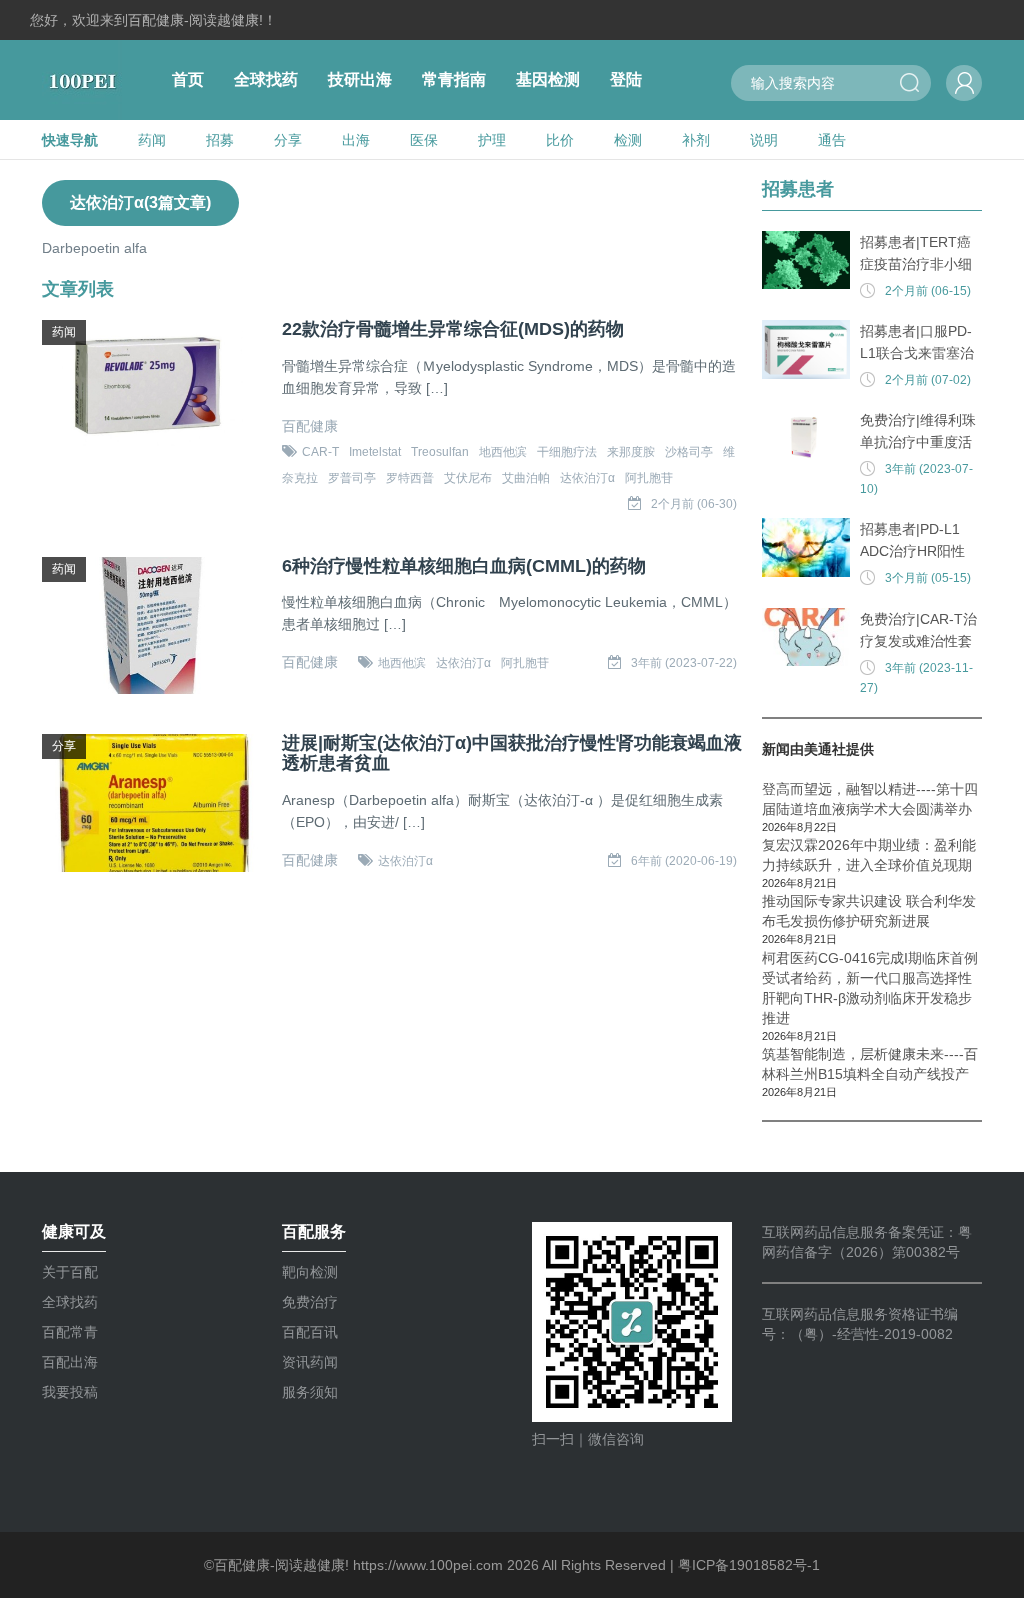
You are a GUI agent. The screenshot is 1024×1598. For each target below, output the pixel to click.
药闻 (152, 140)
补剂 (696, 140)
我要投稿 (70, 1392)
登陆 (626, 79)
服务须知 (310, 1392)
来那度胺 (631, 452)
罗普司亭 (352, 478)
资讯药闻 (310, 1362)
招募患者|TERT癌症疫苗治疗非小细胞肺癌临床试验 (916, 254)
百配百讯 (310, 1332)
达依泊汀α (587, 478)
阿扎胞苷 (649, 478)
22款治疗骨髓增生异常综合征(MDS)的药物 (453, 329)
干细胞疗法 (567, 452)
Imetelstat (375, 452)
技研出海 (360, 79)
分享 (288, 140)
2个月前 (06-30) (694, 504)
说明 (764, 140)
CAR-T (320, 452)
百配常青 (70, 1332)
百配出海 (70, 1362)
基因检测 (548, 79)
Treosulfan (440, 452)
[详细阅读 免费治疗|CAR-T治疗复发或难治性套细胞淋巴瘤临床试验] (806, 637)
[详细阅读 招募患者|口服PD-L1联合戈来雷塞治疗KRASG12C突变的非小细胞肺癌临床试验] (806, 349)
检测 (628, 140)
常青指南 (454, 79)
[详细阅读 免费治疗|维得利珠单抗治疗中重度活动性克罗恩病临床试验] (806, 438)
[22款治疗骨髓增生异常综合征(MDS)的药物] (152, 389)
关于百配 (70, 1272)
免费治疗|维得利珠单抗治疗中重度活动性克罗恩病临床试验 (918, 432)
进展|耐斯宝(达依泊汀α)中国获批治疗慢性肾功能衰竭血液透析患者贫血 (512, 753)
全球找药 (266, 79)
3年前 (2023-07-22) (684, 663)
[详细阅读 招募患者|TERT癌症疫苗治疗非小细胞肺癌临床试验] (806, 260)
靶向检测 (310, 1272)
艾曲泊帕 (526, 478)
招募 (220, 140)
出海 (356, 140)
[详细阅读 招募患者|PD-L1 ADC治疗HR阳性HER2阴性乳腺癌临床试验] (806, 547)
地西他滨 (503, 452)
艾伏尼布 (468, 478)
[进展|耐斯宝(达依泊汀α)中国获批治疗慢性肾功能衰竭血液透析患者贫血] (152, 803)
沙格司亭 (689, 452)
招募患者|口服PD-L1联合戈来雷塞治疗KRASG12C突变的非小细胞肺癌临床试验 (918, 343)
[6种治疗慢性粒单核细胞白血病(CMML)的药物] (152, 626)
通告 (832, 140)
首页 (188, 79)
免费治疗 (310, 1302)
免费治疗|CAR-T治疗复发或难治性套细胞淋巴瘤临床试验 (918, 631)
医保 (424, 140)
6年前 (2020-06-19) (684, 861)
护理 (492, 140)
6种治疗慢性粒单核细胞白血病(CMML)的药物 (464, 566)
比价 (560, 140)
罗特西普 (410, 478)
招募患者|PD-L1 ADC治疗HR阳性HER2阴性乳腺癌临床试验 (920, 541)
